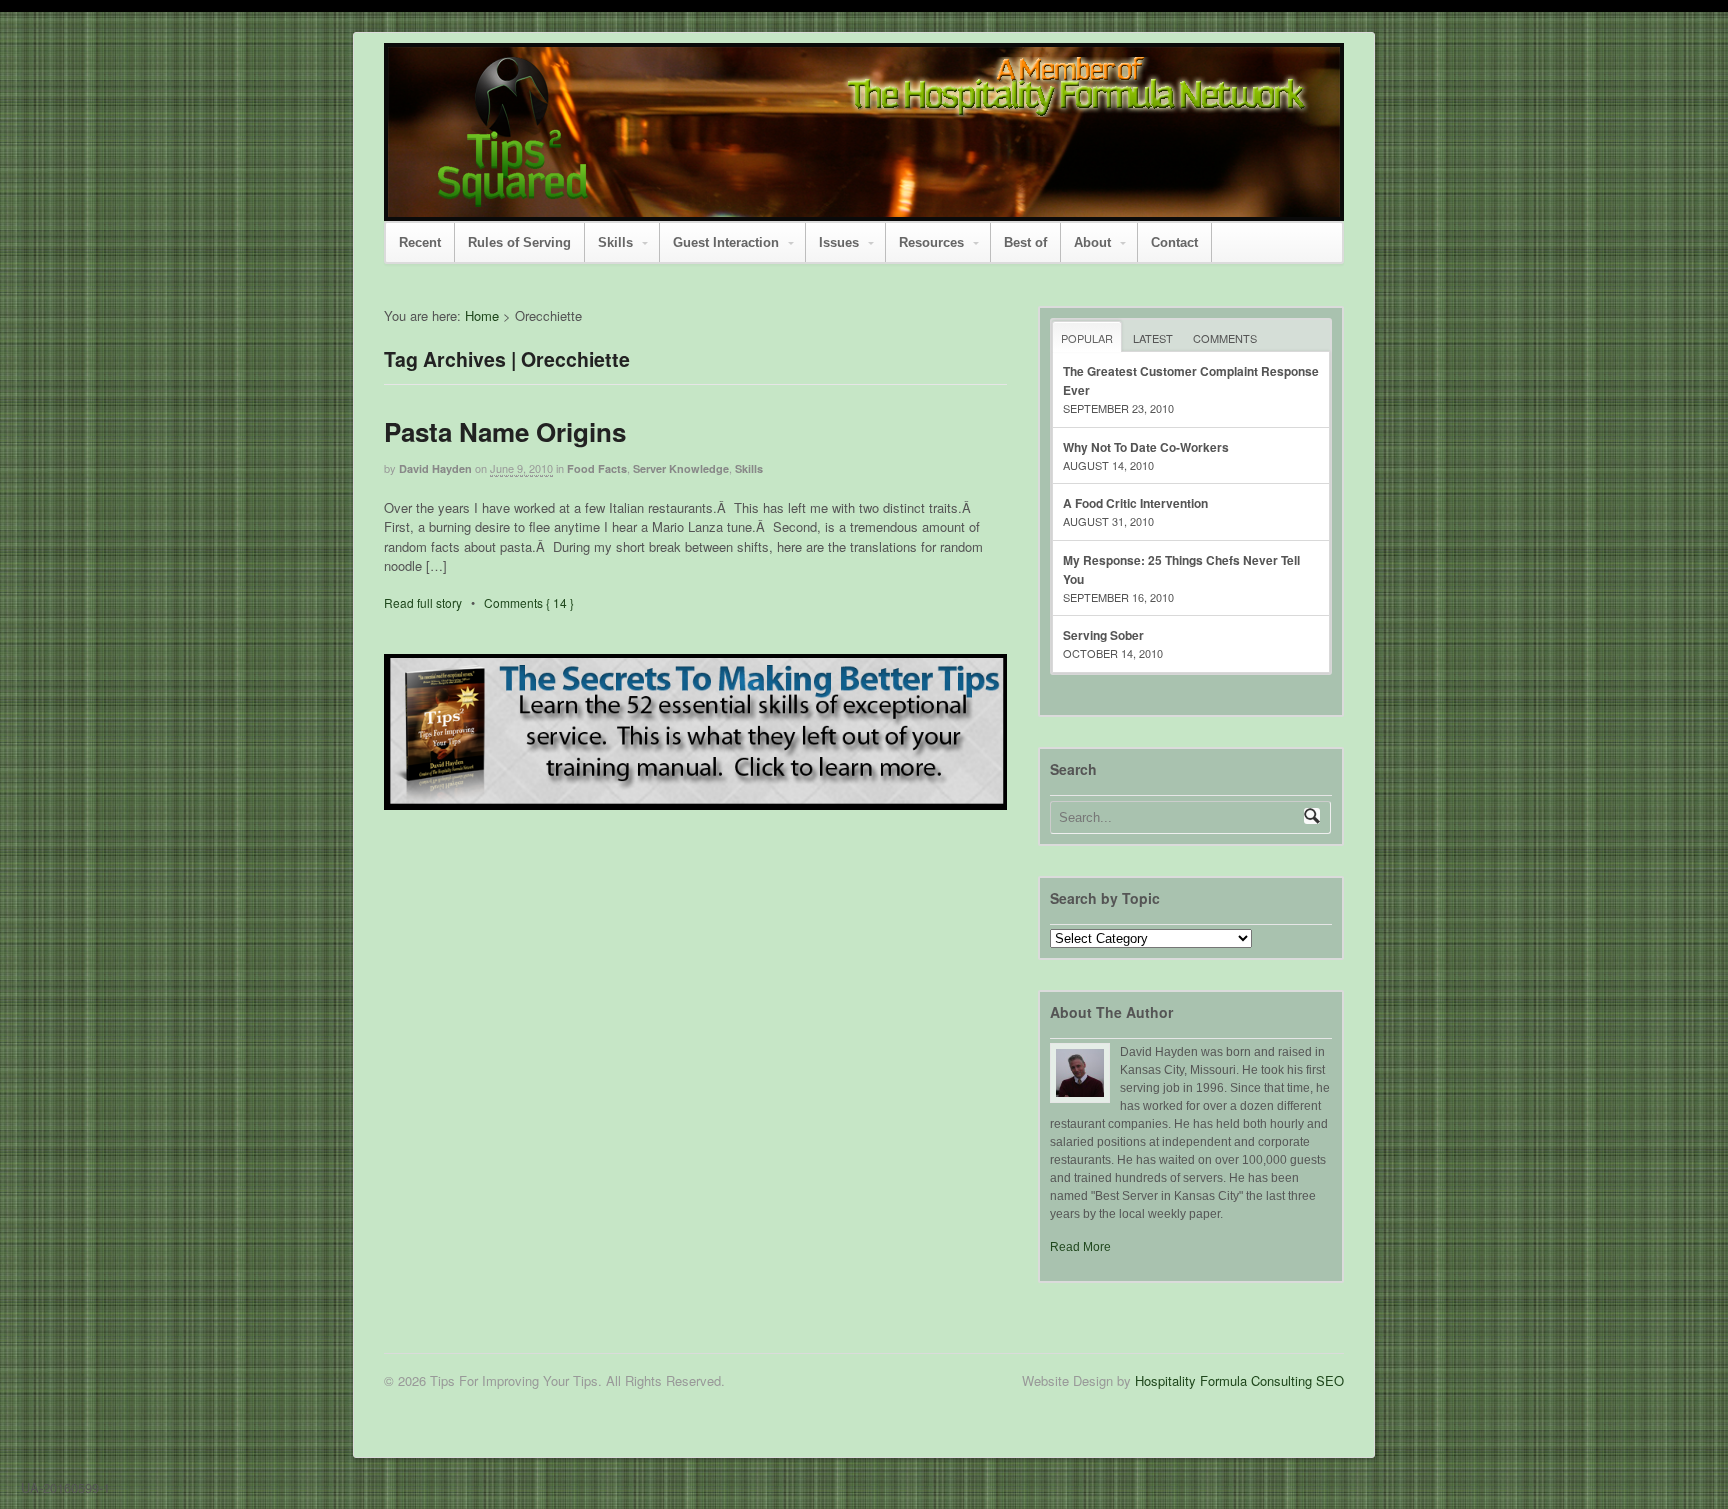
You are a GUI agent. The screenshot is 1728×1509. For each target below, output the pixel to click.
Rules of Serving (519, 242)
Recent (420, 242)
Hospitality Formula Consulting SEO (1239, 1380)
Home (482, 315)
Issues (839, 242)
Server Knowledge (681, 468)
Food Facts (597, 468)
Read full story (423, 602)
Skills (615, 242)
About (1092, 242)
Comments (1225, 338)
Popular (1087, 338)
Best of (1025, 242)
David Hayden (435, 468)
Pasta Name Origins (505, 431)
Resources (931, 242)
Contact (1174, 242)
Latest (1153, 338)
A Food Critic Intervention (1135, 503)
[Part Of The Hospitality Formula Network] (513, 197)
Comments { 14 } (529, 602)
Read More (1080, 1247)
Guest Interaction (726, 242)
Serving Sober (1103, 635)
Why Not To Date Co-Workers (1146, 447)
